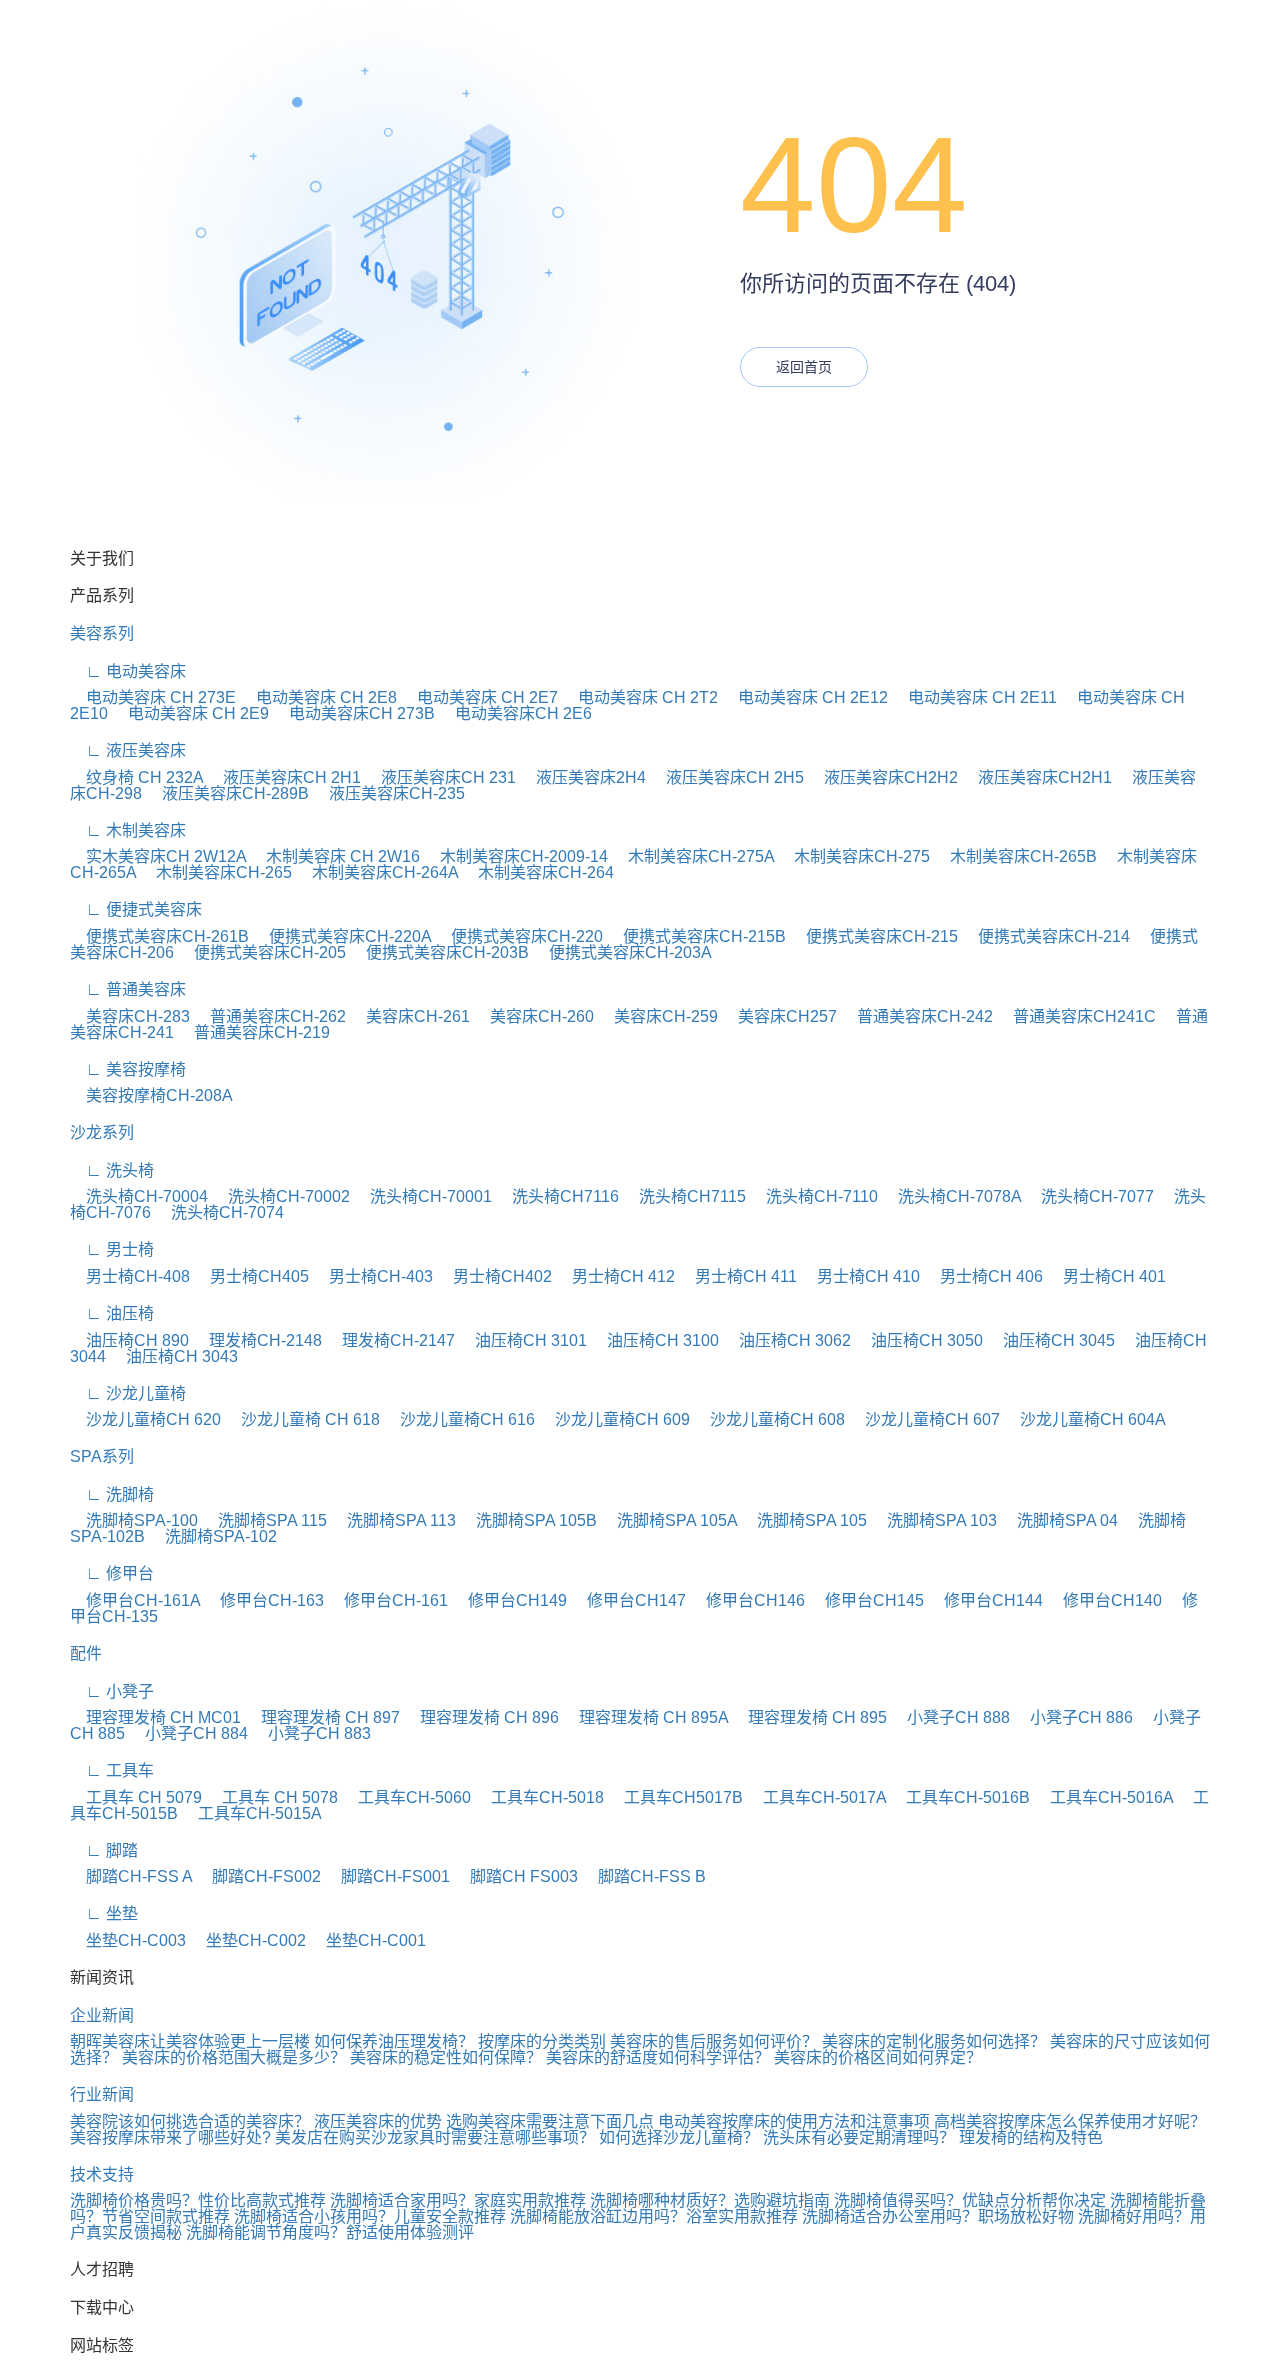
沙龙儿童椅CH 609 (614, 1419)
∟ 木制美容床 (128, 830)
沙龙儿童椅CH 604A (1085, 1419)
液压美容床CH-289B (227, 793)
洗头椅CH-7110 (814, 1196)
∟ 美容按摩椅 (128, 1069)
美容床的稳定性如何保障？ (448, 2057)
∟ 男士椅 (112, 1249)
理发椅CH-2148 (257, 1340)
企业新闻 (102, 2015)
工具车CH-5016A (1103, 1797)
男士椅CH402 (494, 1276)
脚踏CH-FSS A (131, 1876)
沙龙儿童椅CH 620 (145, 1419)
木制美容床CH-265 (216, 872)
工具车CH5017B (675, 1797)
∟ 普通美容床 (128, 989)
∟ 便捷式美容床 (136, 909)
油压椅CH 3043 (174, 1356)
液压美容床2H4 (583, 777)
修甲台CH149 (509, 1600)
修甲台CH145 (866, 1600)
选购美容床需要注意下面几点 (550, 2121)
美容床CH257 (779, 1016)
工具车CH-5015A (252, 1813)
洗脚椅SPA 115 (264, 1520)
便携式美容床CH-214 (1046, 936)
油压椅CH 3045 (1051, 1340)
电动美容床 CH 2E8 (318, 697)
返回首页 (804, 367)
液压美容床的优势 (378, 2121)
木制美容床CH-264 (538, 872)
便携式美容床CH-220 (519, 936)
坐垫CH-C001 (368, 1940)
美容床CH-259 (658, 1016)
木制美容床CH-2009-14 (516, 856)
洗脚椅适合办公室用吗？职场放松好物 (938, 2216)
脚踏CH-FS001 (387, 1876)
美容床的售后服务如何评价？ (716, 2041)
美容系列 (102, 633)
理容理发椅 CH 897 (322, 1717)
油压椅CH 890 (129, 1340)
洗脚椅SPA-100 (134, 1520)
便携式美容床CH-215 (874, 936)
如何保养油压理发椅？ (394, 2041)
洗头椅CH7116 (557, 1196)
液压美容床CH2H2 (883, 777)
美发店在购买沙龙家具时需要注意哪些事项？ (435, 2137)
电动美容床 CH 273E (153, 697)
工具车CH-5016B (960, 1797)
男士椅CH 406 (983, 1276)
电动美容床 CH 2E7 (479, 697)
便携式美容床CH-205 (262, 952)
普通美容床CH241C (1076, 1016)
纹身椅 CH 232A (136, 777)
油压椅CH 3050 (919, 1340)
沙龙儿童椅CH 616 (459, 1419)
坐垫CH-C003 (128, 1940)
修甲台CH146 (747, 1600)
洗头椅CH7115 (684, 1196)
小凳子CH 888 (950, 1717)
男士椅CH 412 (615, 1276)
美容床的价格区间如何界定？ (878, 2057)
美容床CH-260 (534, 1016)
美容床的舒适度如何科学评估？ (660, 2057)
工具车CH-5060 (406, 1797)
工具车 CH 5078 (272, 1797)
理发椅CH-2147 (390, 1340)
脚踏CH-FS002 (258, 1876)
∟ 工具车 (112, 1770)
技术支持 (102, 2174)
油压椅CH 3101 (523, 1340)
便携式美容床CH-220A (342, 936)
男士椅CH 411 (738, 1276)
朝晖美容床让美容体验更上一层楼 (190, 2041)
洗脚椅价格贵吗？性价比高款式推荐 (198, 2200)
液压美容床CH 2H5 (727, 777)
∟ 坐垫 (104, 1913)
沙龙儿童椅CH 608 (769, 1419)
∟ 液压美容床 (128, 750)
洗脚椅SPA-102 (213, 1536)
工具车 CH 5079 (136, 1797)
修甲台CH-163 (264, 1600)
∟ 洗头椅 (112, 1170)
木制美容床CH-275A (693, 856)
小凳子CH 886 (1073, 1717)
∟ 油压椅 (112, 1313)
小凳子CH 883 (311, 1733)
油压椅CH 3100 (655, 1340)
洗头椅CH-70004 (139, 1196)
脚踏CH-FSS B (644, 1876)
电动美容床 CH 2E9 (190, 713)
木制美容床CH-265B (1015, 856)
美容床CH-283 (130, 1016)
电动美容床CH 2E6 (515, 713)
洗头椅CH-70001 (423, 1196)
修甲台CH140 (1104, 1600)
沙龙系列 (102, 1132)
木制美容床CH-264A (377, 872)
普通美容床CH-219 (254, 1032)
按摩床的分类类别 (542, 2041)
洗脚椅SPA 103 (934, 1520)
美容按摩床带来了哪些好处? (170, 2137)
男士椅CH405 (251, 1276)
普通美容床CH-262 (270, 1016)
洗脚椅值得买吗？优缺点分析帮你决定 (970, 2200)
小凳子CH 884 (188, 1733)
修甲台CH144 (985, 1600)
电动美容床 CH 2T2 (640, 697)
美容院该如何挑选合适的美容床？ (190, 2121)
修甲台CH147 (628, 1600)
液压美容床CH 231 (440, 777)
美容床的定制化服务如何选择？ (936, 2041)
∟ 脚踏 (104, 1850)
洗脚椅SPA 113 (393, 1520)
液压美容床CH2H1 (1037, 777)
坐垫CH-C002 (248, 1940)
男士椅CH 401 (1106, 1276)
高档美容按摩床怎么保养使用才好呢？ (1070, 2121)
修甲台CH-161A (135, 1600)
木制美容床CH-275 (854, 856)
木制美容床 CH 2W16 (335, 856)
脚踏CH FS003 (516, 1876)
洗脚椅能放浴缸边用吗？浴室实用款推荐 (654, 2216)
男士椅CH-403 (373, 1276)
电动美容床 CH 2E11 (974, 697)
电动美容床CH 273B (354, 713)
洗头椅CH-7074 (219, 1212)
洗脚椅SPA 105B (528, 1520)
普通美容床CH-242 (917, 1016)
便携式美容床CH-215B (696, 936)
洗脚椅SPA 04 (1059, 1520)
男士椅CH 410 (860, 1276)
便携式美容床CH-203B (439, 952)
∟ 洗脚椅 (112, 1494)
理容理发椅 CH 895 (809, 1717)
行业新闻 (102, 2094)
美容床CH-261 (410, 1016)
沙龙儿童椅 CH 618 (302, 1419)
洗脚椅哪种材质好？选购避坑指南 (710, 2200)
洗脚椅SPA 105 (804, 1520)
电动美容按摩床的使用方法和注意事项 (794, 2121)
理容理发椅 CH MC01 (155, 1717)
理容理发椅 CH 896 (481, 1717)
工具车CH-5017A (816, 1797)
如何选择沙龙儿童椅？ (679, 2137)
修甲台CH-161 (388, 1600)
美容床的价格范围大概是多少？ (236, 2057)
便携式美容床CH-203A (622, 952)
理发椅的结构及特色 (1031, 2137)
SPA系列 (102, 1456)
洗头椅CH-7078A (951, 1196)
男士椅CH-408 (130, 1276)
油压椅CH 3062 (787, 1340)
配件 (86, 1653)
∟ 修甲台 (112, 1573)
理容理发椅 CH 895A (645, 1717)
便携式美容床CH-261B (159, 936)
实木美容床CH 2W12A (158, 856)
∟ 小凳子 (112, 1691)
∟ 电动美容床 (128, 671)
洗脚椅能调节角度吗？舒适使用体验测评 (330, 2232)
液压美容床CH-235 (389, 793)
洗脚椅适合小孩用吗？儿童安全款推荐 (370, 2216)
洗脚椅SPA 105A (669, 1520)
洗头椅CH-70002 (281, 1196)
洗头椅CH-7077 (1089, 1196)
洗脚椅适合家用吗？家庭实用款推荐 (458, 2200)
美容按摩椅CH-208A (151, 1095)
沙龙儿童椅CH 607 (924, 1419)
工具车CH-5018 (539, 1797)
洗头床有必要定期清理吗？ (859, 2137)
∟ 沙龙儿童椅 (128, 1393)
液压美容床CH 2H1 (284, 777)
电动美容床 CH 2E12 (805, 697)
